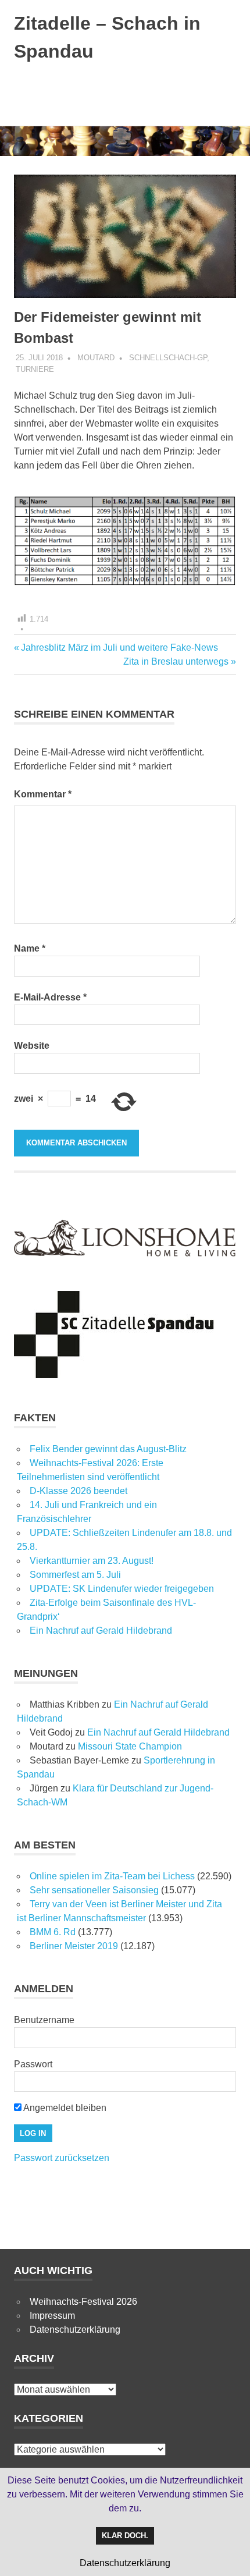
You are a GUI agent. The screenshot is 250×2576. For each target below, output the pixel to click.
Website (32, 1046)
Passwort (33, 2064)
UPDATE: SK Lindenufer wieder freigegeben (122, 1589)
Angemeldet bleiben (64, 2108)
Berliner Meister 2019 (74, 1946)
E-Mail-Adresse (50, 997)
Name (30, 948)
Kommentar (43, 794)
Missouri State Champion (130, 1746)
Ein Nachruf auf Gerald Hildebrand (101, 1631)
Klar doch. (125, 2536)
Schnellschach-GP (168, 358)
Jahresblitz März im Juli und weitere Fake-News (119, 647)
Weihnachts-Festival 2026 (83, 2302)
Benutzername (44, 2020)
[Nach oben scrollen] (229, 2555)
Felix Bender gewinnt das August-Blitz (108, 1449)
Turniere (35, 369)
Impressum (52, 2316)
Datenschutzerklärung (75, 2330)
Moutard (96, 358)
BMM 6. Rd (53, 1932)
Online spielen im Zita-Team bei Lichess (112, 1876)
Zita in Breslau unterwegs (176, 661)
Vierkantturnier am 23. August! (92, 1561)
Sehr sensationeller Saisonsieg (94, 1890)
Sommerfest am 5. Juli (75, 1575)
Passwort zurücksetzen (62, 2158)
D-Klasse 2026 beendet (78, 1491)
